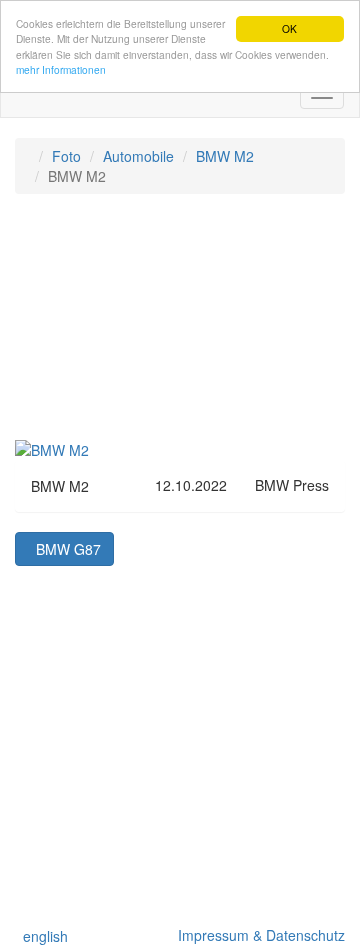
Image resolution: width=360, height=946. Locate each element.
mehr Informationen (61, 69)
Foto (66, 156)
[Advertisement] (180, 326)
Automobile (138, 156)
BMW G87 (64, 549)
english (41, 936)
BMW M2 (225, 156)
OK (289, 28)
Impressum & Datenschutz (257, 935)
